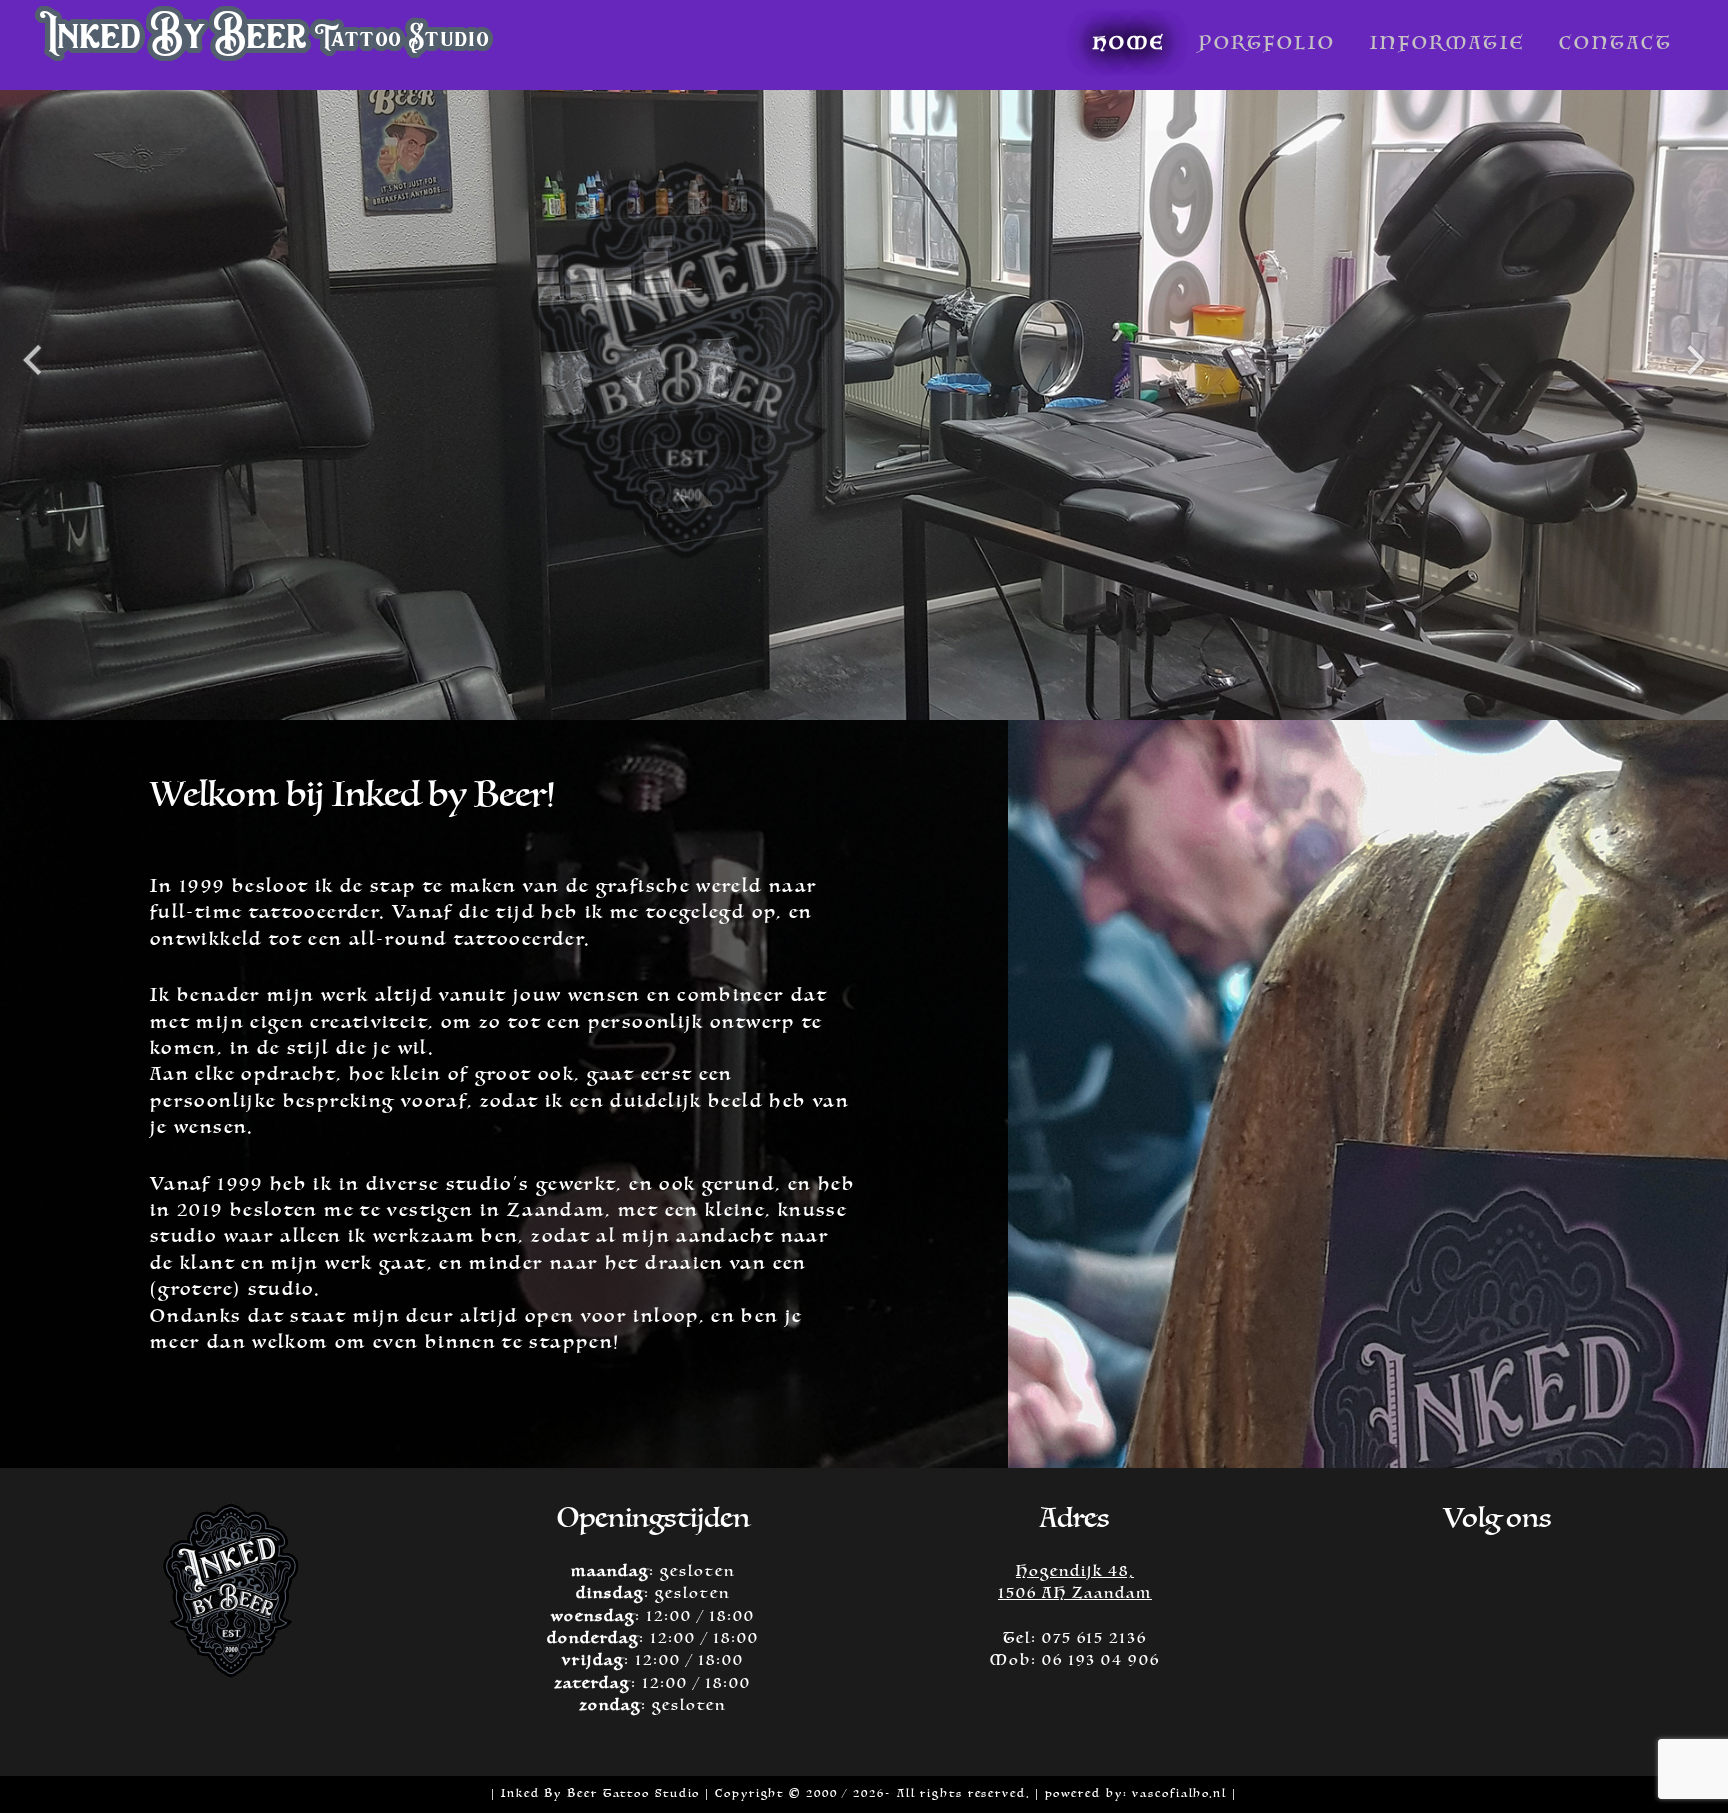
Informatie (1447, 43)
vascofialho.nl (1182, 1793)
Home (1129, 43)
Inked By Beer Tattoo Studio (600, 1793)
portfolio (1267, 43)
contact (1616, 43)
